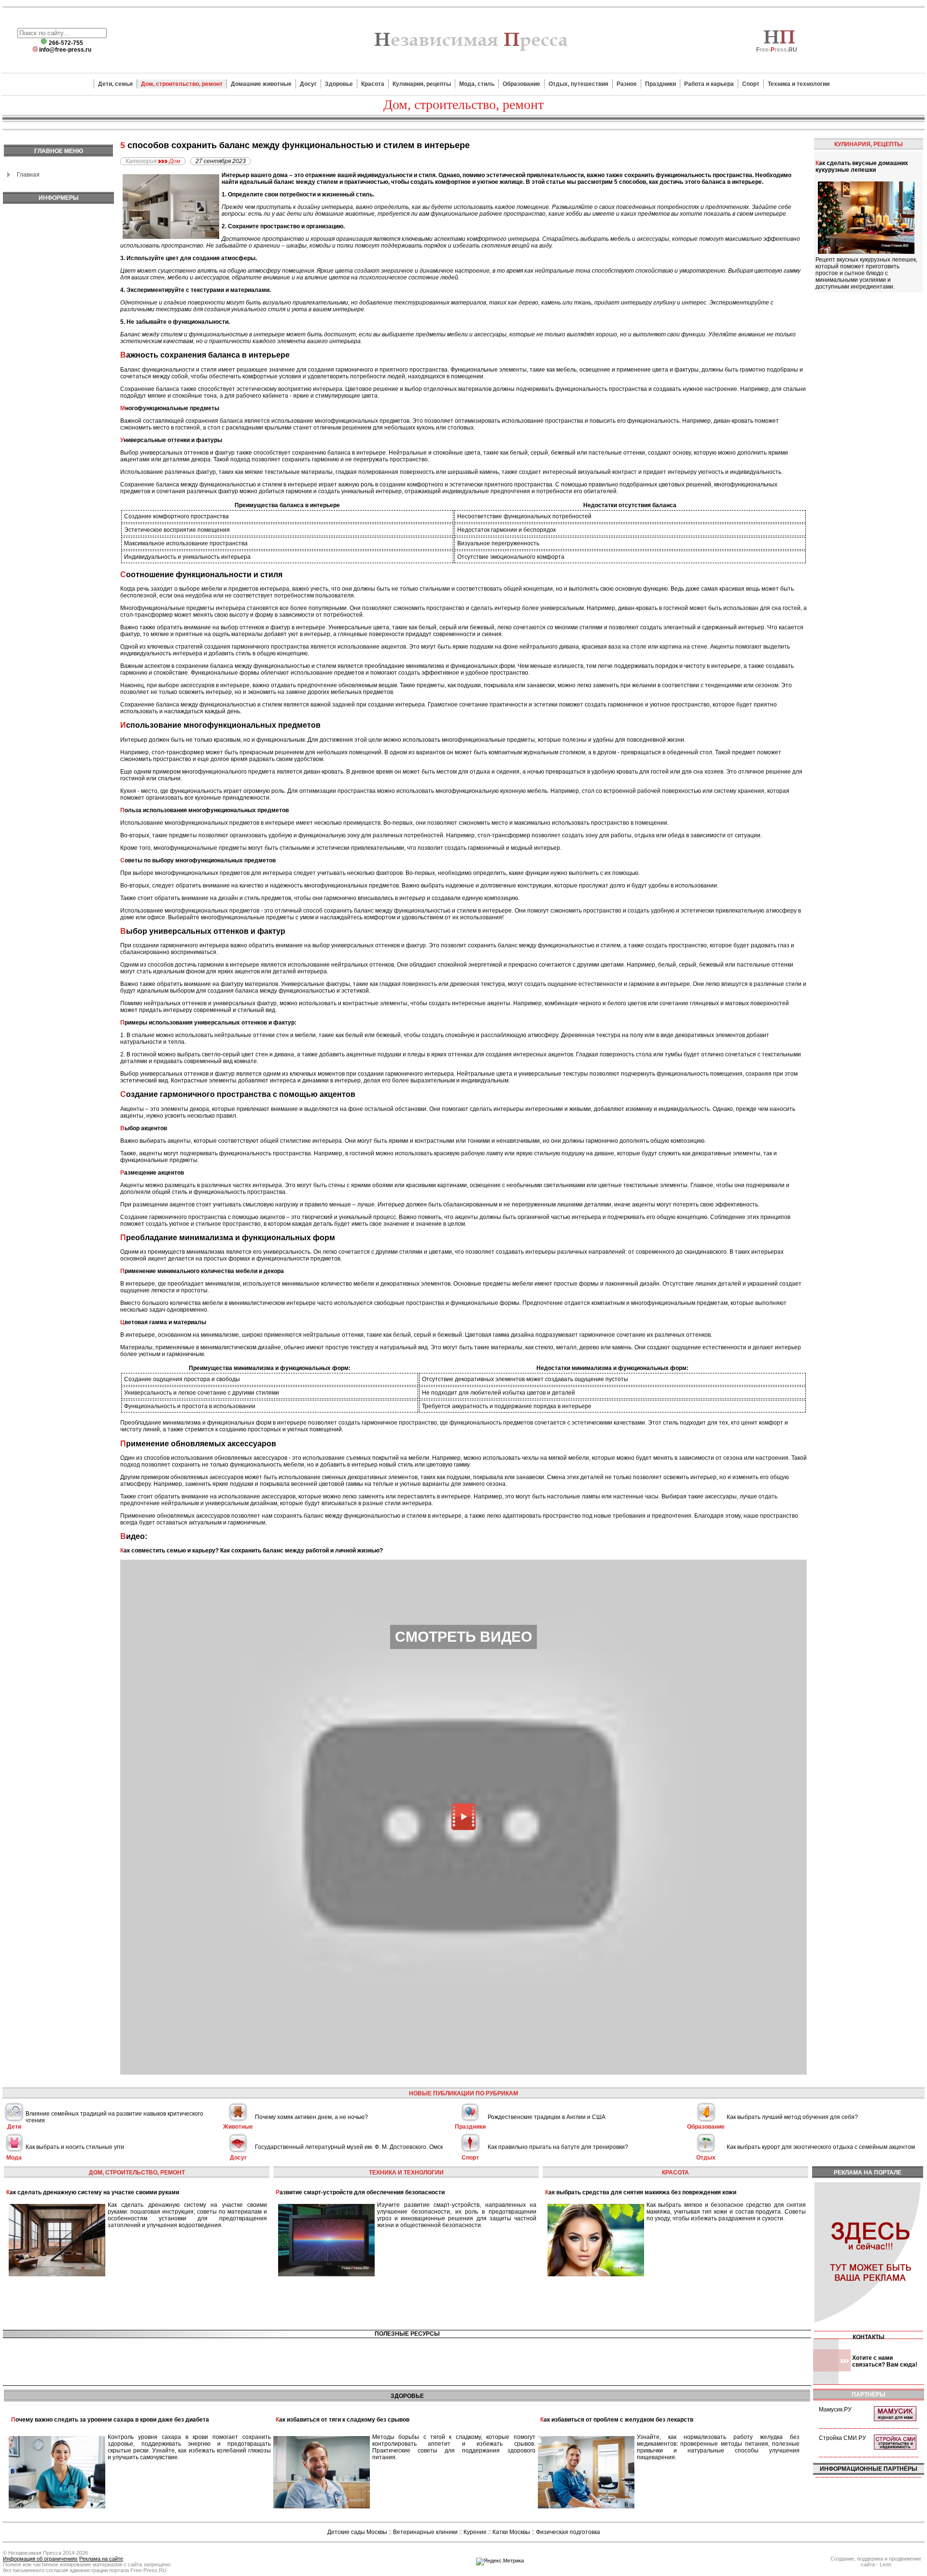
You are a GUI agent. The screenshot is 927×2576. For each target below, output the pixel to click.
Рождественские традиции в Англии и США (547, 2117)
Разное (627, 84)
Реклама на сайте (101, 2559)
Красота (373, 84)
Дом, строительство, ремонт (182, 84)
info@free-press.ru (65, 50)
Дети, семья (115, 84)
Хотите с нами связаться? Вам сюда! (885, 2361)
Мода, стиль (477, 84)
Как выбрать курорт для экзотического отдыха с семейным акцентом (821, 2147)
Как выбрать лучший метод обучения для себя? (792, 2117)
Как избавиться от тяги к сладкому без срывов (343, 2420)
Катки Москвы (511, 2532)
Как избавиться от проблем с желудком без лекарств (617, 2420)
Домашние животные (261, 84)
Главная (28, 175)
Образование (521, 84)
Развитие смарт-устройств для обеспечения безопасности (360, 2192)
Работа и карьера (709, 84)
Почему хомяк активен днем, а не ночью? (311, 2117)
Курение (475, 2532)
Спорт (751, 84)
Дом (175, 161)
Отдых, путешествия (578, 84)
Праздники (660, 84)
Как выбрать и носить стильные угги (75, 2147)
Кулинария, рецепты (422, 84)
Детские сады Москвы (357, 2532)
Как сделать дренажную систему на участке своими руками (93, 2192)
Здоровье (339, 84)
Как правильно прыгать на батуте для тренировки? (558, 2147)
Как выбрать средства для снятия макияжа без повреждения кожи (641, 2192)
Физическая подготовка (568, 2532)
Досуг (308, 84)
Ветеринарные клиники (425, 2532)
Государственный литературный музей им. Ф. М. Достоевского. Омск (349, 2147)
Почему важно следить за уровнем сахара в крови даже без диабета (110, 2420)
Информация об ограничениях (40, 2559)
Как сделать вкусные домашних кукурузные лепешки (862, 166)
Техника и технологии (799, 84)
